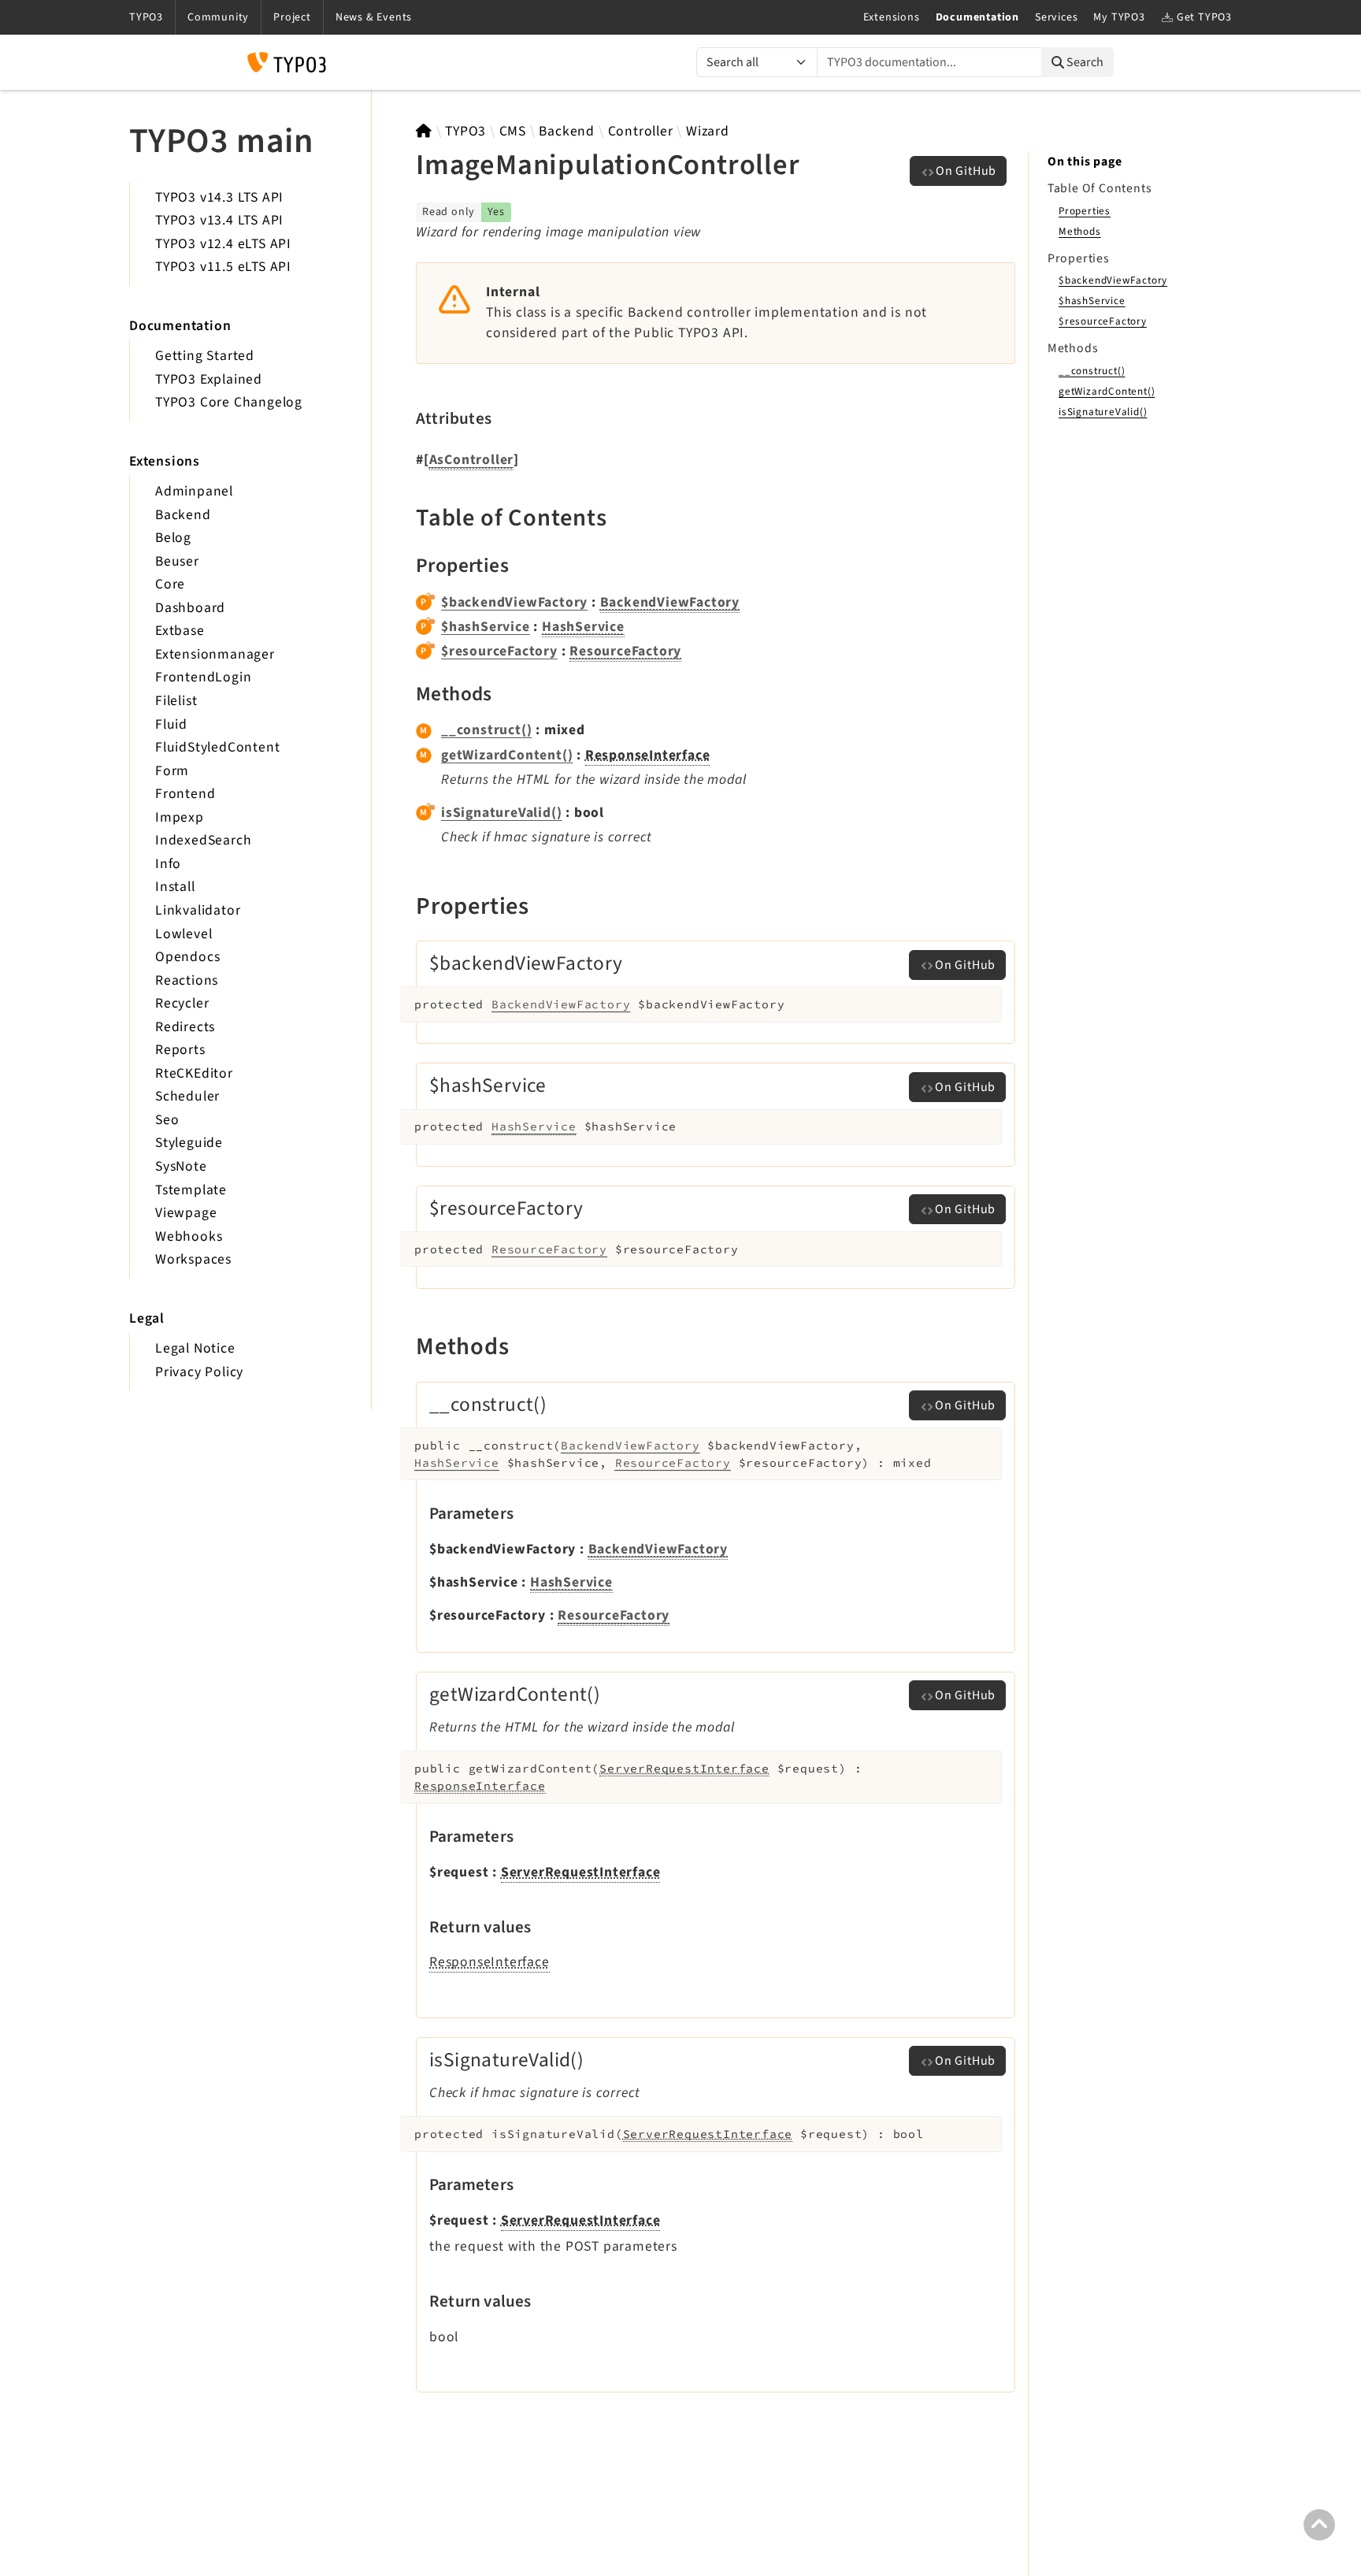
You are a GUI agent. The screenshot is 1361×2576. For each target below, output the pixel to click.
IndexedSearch (203, 840)
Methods (1080, 231)
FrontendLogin (203, 677)
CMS (513, 131)
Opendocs (187, 957)
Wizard (708, 131)
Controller (641, 131)
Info (168, 864)
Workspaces (193, 1259)
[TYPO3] (424, 131)
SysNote (181, 1166)
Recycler (182, 1003)
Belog (173, 538)
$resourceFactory (499, 651)
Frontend (185, 794)
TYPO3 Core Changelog (229, 402)
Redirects (185, 1027)
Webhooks (189, 1236)
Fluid (171, 724)
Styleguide (189, 1143)
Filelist (176, 701)
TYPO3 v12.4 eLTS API (223, 244)
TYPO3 (465, 131)
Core (170, 584)
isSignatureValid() (501, 813)
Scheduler (187, 1096)
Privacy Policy (199, 1372)
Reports (180, 1050)
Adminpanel (194, 491)
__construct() (486, 730)
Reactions (187, 980)
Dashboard (190, 608)
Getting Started (205, 356)
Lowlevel (184, 934)
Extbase (180, 631)
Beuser (177, 561)
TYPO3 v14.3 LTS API (219, 197)
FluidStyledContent (217, 747)
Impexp (180, 817)
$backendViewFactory (514, 602)
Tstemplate (191, 1190)
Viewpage (186, 1213)
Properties (1085, 211)
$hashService (486, 627)
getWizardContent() (507, 755)
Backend (183, 515)
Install (175, 887)
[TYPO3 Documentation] (287, 62)
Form (172, 771)
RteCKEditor (194, 1073)
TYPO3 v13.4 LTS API (219, 220)
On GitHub (966, 171)
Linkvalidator (198, 910)
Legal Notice (195, 1348)
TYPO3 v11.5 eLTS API (223, 267)
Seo (167, 1120)
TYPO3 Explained (209, 379)
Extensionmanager (215, 654)
